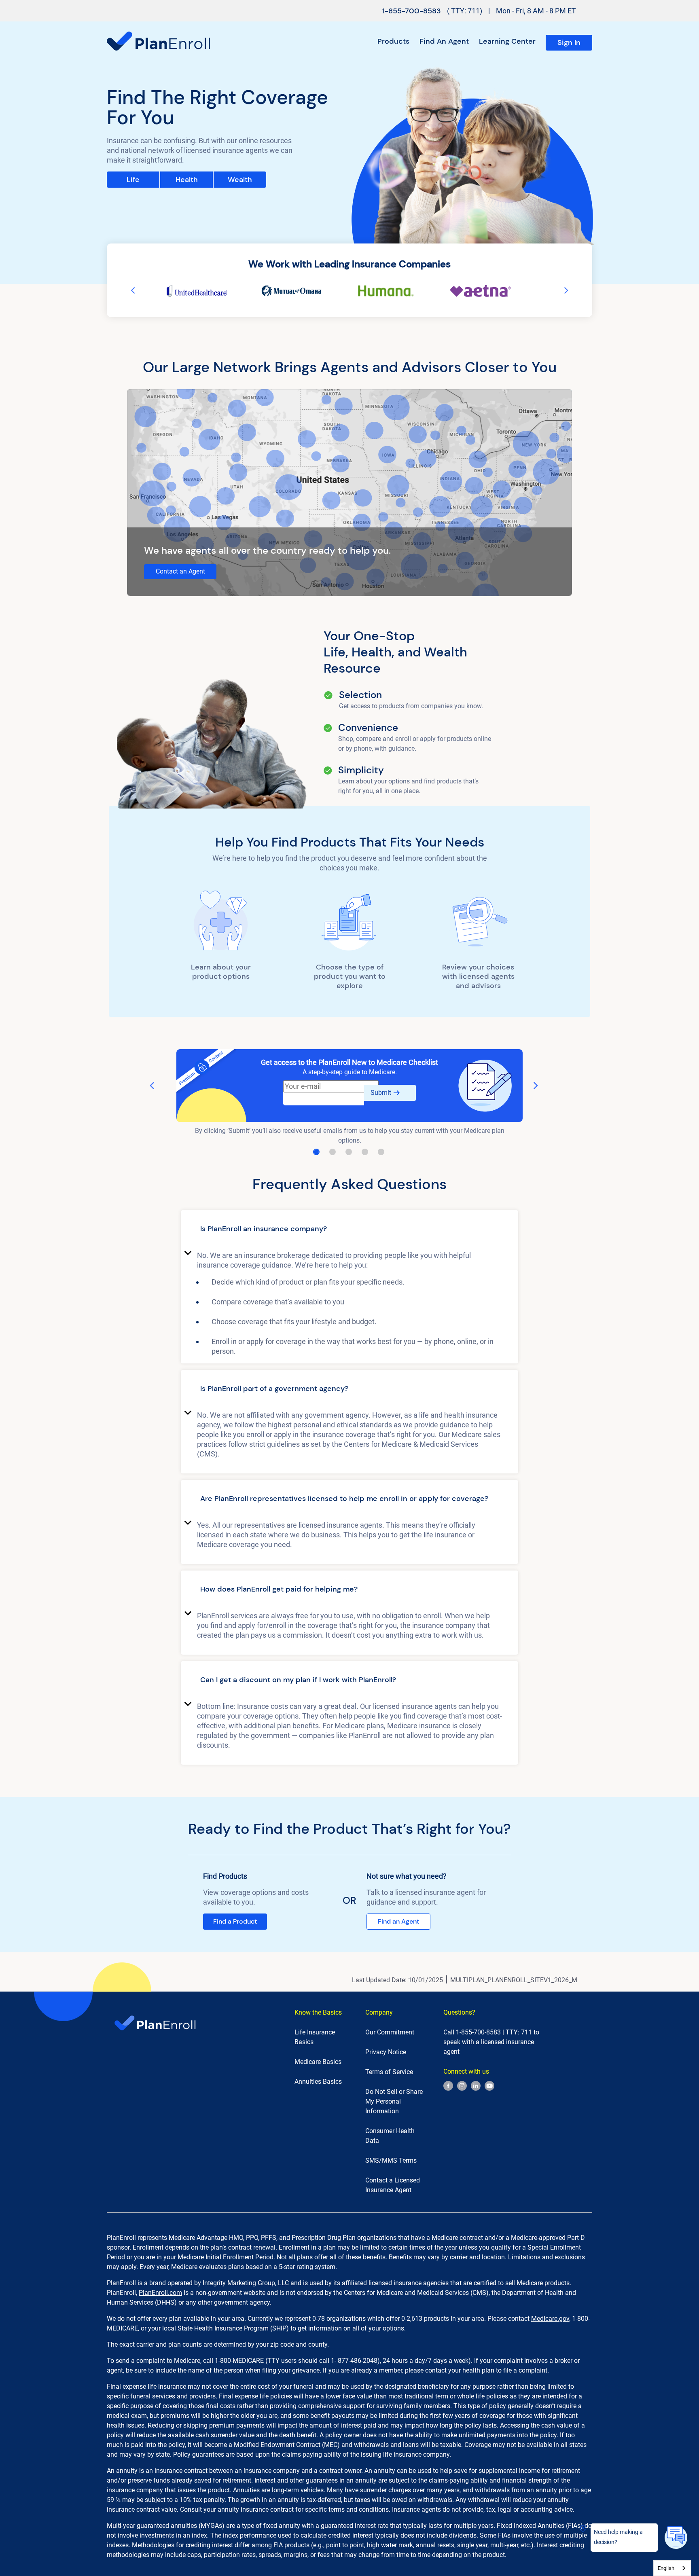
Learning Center (507, 41)
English (666, 2568)
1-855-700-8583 (412, 11)
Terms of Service (389, 2072)
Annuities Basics (318, 2082)
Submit (381, 1093)
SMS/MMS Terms (391, 2160)
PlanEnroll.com (160, 2293)
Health (187, 180)
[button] (349, 1230)
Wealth (240, 180)
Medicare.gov (550, 2319)
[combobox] (672, 2568)
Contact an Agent (180, 571)
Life (133, 180)
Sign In (569, 42)
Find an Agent (444, 41)
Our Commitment (390, 2032)
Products (393, 41)
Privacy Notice (386, 2052)
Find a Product (235, 1921)
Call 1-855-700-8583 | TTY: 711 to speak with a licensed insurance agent (491, 2042)
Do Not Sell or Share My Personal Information (394, 2101)
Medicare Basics (318, 2062)
